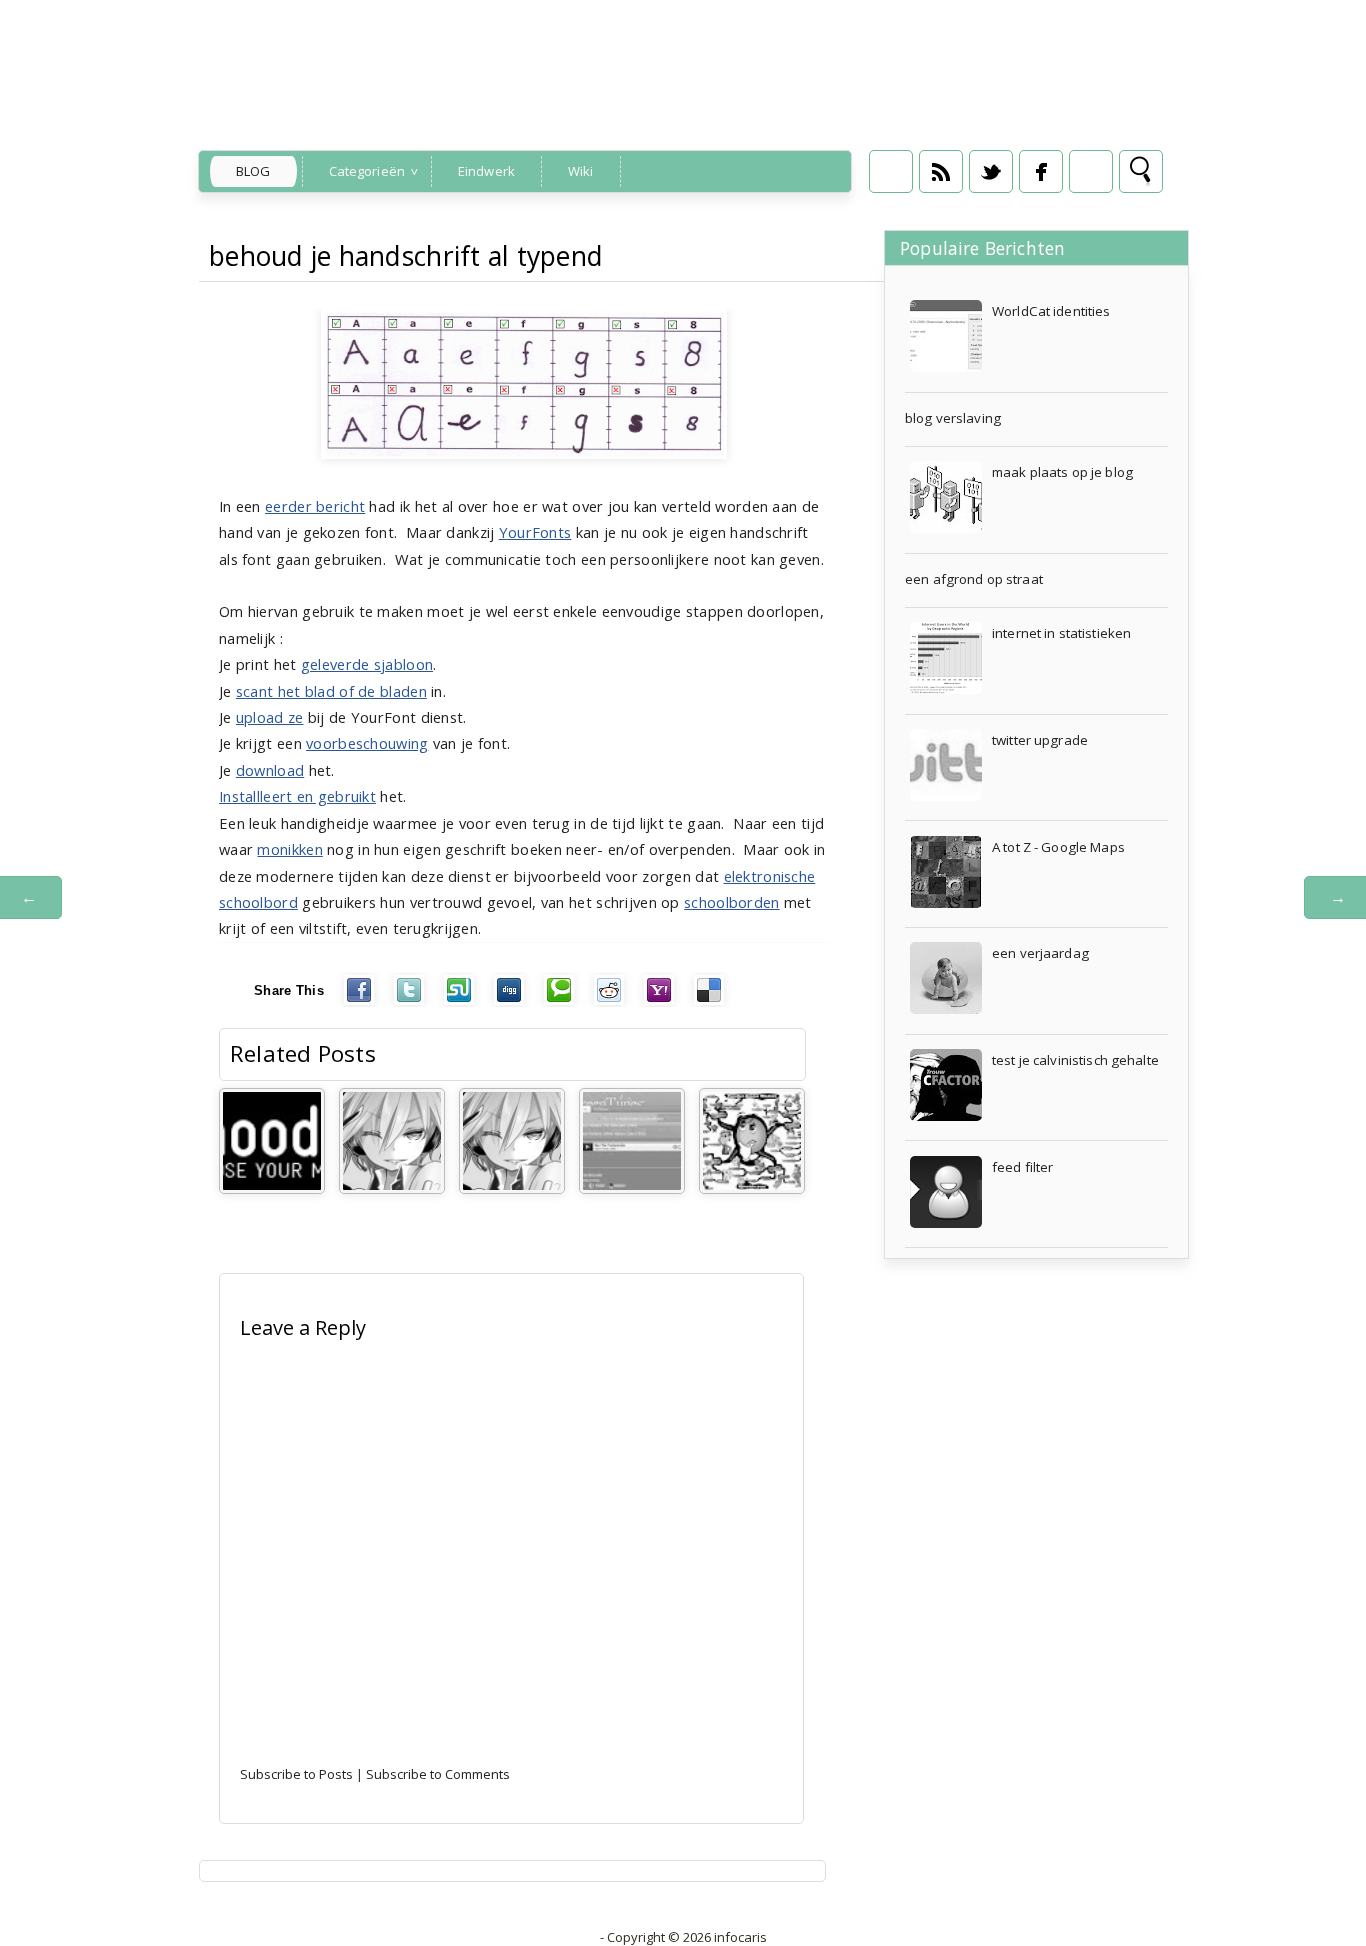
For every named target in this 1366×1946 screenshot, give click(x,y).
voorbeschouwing (367, 743)
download (270, 770)
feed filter (1022, 1167)
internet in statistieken (1061, 633)
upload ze (270, 717)
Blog (253, 171)
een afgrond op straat (974, 579)
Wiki (581, 171)
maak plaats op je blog (1062, 472)
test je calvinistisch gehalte (1075, 1060)
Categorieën (367, 171)
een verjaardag (1040, 953)
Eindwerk (486, 171)
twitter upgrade (1040, 740)
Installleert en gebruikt (297, 796)
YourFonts (535, 532)
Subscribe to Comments (438, 1774)
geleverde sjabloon (367, 664)
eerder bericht (315, 506)
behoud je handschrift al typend (406, 256)
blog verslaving (953, 418)
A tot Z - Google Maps (1058, 847)
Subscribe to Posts (296, 1774)
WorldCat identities (1051, 311)
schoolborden (732, 902)
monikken (289, 849)
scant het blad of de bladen (331, 691)
